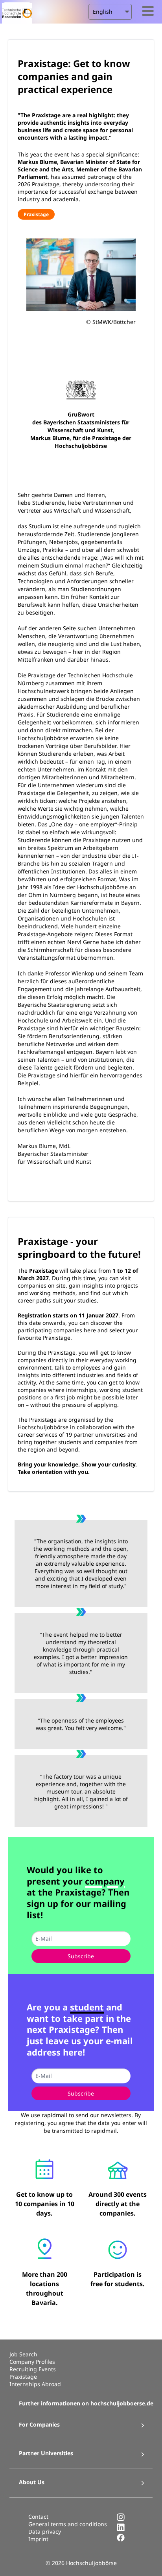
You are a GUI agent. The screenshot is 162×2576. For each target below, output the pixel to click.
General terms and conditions (68, 2524)
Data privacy (45, 2531)
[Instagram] (121, 2519)
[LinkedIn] (121, 2530)
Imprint (38, 2539)
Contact (38, 2517)
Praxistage (36, 214)
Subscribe (81, 1956)
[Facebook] (121, 2540)
